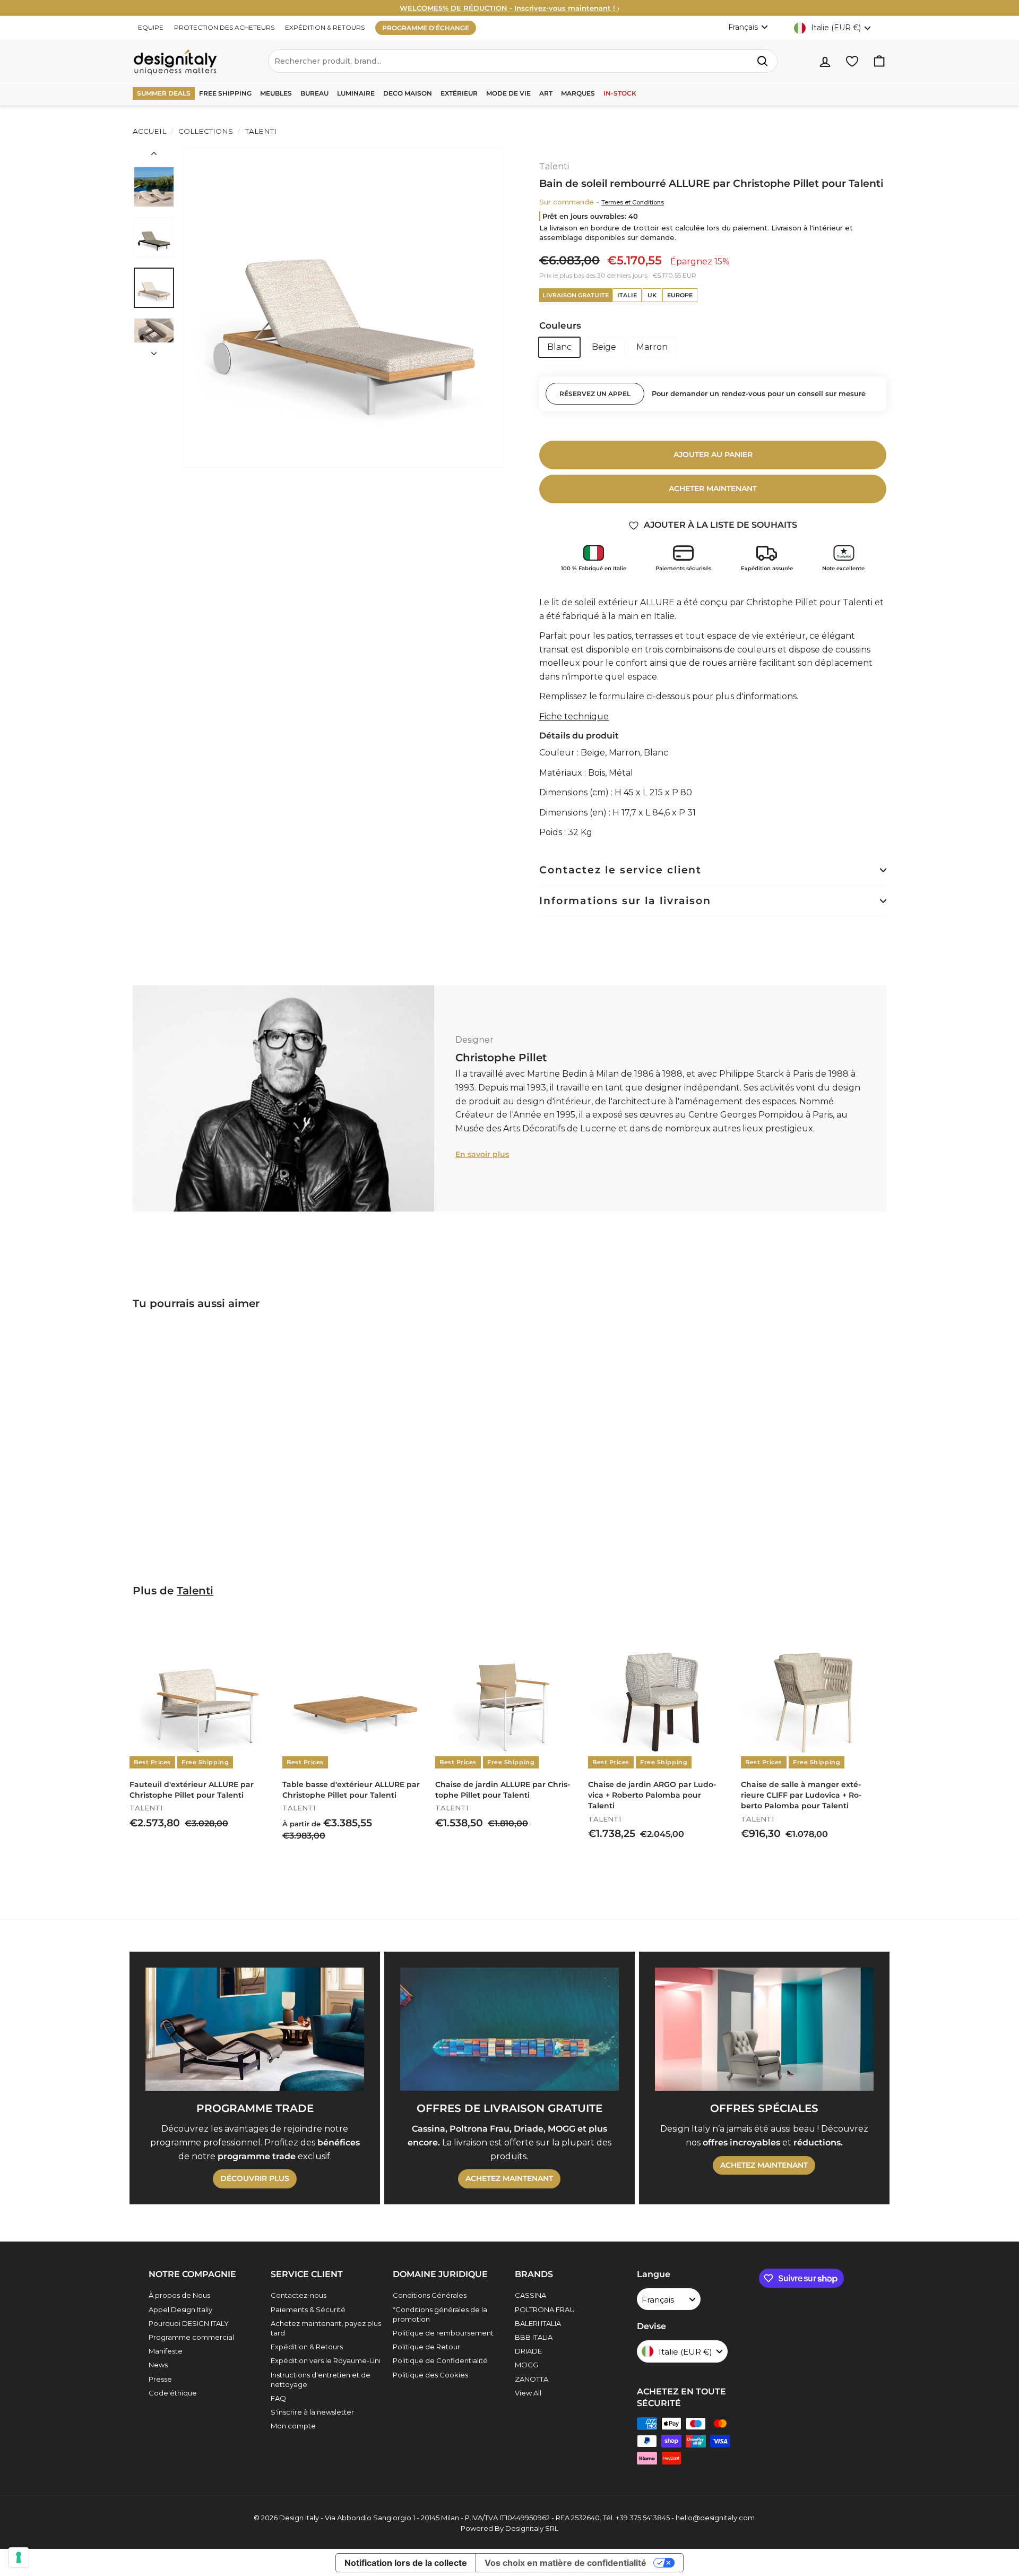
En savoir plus (482, 1154)
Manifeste (166, 2351)
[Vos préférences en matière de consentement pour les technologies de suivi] (19, 2557)
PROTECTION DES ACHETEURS (224, 27)
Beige (604, 347)
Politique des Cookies (430, 2375)
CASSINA (530, 2295)
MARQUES (578, 93)
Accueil (149, 131)
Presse (160, 2379)
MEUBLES (276, 93)
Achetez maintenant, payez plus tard (326, 2328)
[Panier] (879, 61)
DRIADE (528, 2351)
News (158, 2365)
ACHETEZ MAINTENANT (509, 2178)
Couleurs (560, 325)
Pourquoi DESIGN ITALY (189, 2323)
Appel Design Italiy (180, 2309)
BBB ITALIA (534, 2337)
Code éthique (173, 2393)
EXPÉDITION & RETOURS (325, 27)
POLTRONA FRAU (545, 2309)
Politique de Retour (426, 2347)
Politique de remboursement (443, 2333)
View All (528, 2393)
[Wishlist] (852, 61)
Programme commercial (191, 2337)
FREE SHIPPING (225, 93)
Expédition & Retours (307, 2347)
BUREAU (314, 93)
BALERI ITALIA (538, 2323)
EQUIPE (151, 27)
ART (546, 93)
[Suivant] (154, 350)
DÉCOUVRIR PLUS (255, 2178)
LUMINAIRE (356, 93)
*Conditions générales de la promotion (440, 2314)
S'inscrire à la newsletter (312, 2412)
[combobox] (523, 61)
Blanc (559, 347)
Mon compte (293, 2426)
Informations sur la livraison (625, 901)
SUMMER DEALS (164, 93)
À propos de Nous (179, 2295)
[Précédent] (154, 156)
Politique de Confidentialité (440, 2360)
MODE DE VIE (508, 93)
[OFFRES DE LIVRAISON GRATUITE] (509, 2029)
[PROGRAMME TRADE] (255, 2029)
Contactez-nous (299, 2295)
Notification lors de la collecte (406, 2563)
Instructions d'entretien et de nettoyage (321, 2380)
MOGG (526, 2365)
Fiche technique (574, 716)
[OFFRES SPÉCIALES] (764, 2029)
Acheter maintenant (713, 488)
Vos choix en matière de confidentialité (565, 2563)
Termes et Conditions (633, 202)
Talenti (260, 131)
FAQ (278, 2398)
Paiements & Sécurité (308, 2309)
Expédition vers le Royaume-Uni (326, 2360)
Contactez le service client (620, 870)
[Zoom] (343, 307)
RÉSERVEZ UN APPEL (595, 394)
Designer (474, 1040)
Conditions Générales (430, 2295)
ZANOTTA (532, 2379)
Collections (206, 131)
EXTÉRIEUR (459, 93)
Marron (652, 347)
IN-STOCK (620, 93)
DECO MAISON (408, 93)
